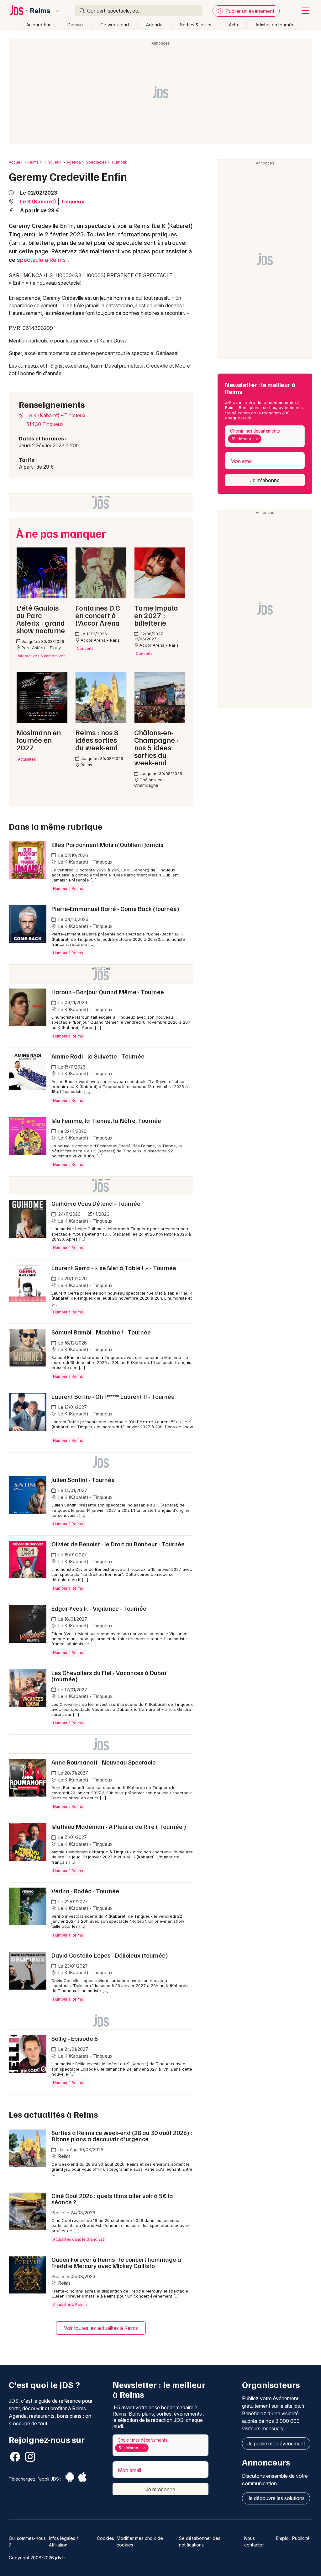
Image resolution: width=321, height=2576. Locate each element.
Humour (119, 162)
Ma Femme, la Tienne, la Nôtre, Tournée (106, 1120)
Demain (75, 25)
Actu (233, 25)
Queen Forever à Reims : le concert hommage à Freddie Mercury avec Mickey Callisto (116, 2262)
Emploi (283, 2538)
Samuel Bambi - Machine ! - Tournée (101, 1332)
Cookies (105, 2538)
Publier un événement (249, 11)
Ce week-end (115, 25)
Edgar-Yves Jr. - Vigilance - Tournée (99, 1608)
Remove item (257, 439)
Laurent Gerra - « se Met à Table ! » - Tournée (114, 1268)
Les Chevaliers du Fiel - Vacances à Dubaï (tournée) (109, 1676)
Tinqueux (53, 162)
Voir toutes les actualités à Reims (101, 2328)
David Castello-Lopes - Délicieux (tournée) (110, 1955)
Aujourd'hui (38, 25)
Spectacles (96, 162)
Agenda (154, 25)
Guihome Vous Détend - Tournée (96, 1203)
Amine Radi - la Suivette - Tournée (98, 1056)
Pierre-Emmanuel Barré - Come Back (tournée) (115, 908)
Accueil (16, 162)
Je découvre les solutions (276, 2498)
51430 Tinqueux (45, 424)
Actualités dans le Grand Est (79, 2239)
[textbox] (264, 439)
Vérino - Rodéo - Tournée (85, 1891)
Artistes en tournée (275, 25)
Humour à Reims (68, 889)
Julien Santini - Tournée (83, 1479)
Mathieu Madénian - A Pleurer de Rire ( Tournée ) (119, 1826)
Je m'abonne (265, 480)
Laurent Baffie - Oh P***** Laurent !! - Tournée (113, 1396)
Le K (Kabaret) (38, 202)
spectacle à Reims (41, 260)
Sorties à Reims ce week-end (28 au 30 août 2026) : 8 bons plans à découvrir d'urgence (122, 2136)
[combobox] (265, 436)
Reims (40, 11)
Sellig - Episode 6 (75, 2038)
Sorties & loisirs (196, 25)
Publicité (301, 2538)
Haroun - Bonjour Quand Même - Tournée (108, 992)
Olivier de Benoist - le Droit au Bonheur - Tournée (118, 1544)
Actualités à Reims (70, 2305)
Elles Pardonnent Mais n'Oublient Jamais (108, 844)
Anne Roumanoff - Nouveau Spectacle (104, 1762)
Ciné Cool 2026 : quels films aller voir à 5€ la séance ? (112, 2199)
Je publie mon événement (276, 2444)
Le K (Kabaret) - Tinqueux (55, 415)
